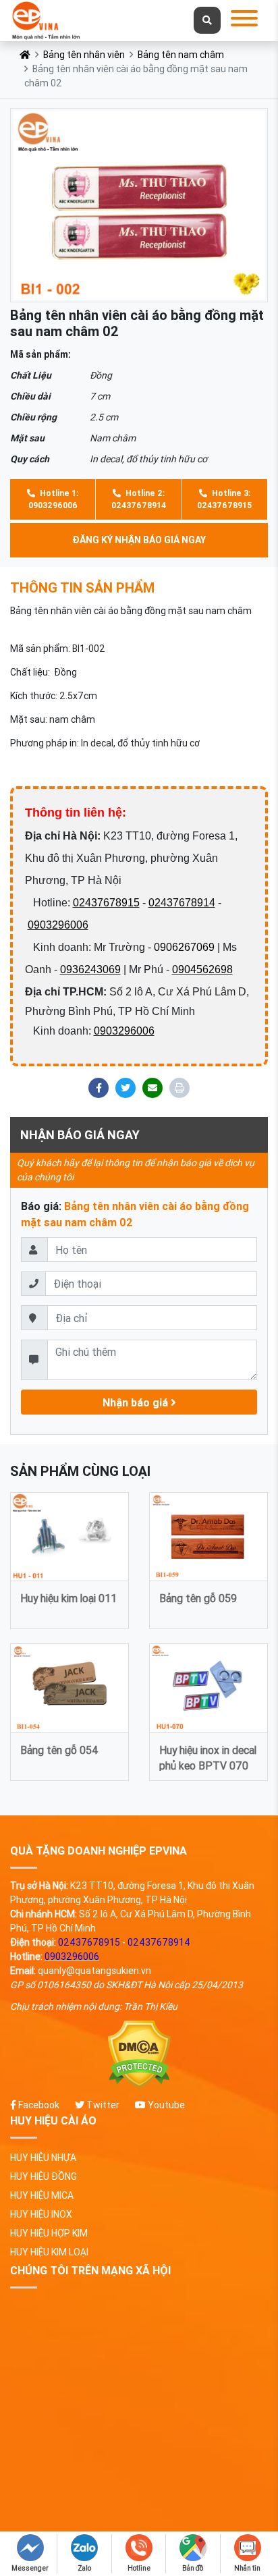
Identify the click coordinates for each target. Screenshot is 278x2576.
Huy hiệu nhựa (43, 2158)
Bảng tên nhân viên (84, 55)
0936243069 (90, 969)
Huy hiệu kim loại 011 (68, 1598)
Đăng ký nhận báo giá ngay (139, 540)
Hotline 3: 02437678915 (224, 499)
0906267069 (184, 947)
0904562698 (202, 969)
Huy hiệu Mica (42, 2195)
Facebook (38, 2105)
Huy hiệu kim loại (49, 2252)
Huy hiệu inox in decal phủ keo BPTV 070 (208, 1757)
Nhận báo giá (137, 1402)
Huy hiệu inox (41, 2214)
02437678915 (106, 903)
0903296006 (58, 925)
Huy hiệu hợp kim (49, 2233)
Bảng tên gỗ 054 (59, 1750)
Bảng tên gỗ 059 (198, 1598)
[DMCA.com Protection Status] (139, 2055)
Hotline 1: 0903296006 (53, 499)
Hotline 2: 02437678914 (139, 499)
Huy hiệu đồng (44, 2176)
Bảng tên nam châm (181, 55)
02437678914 (182, 903)
